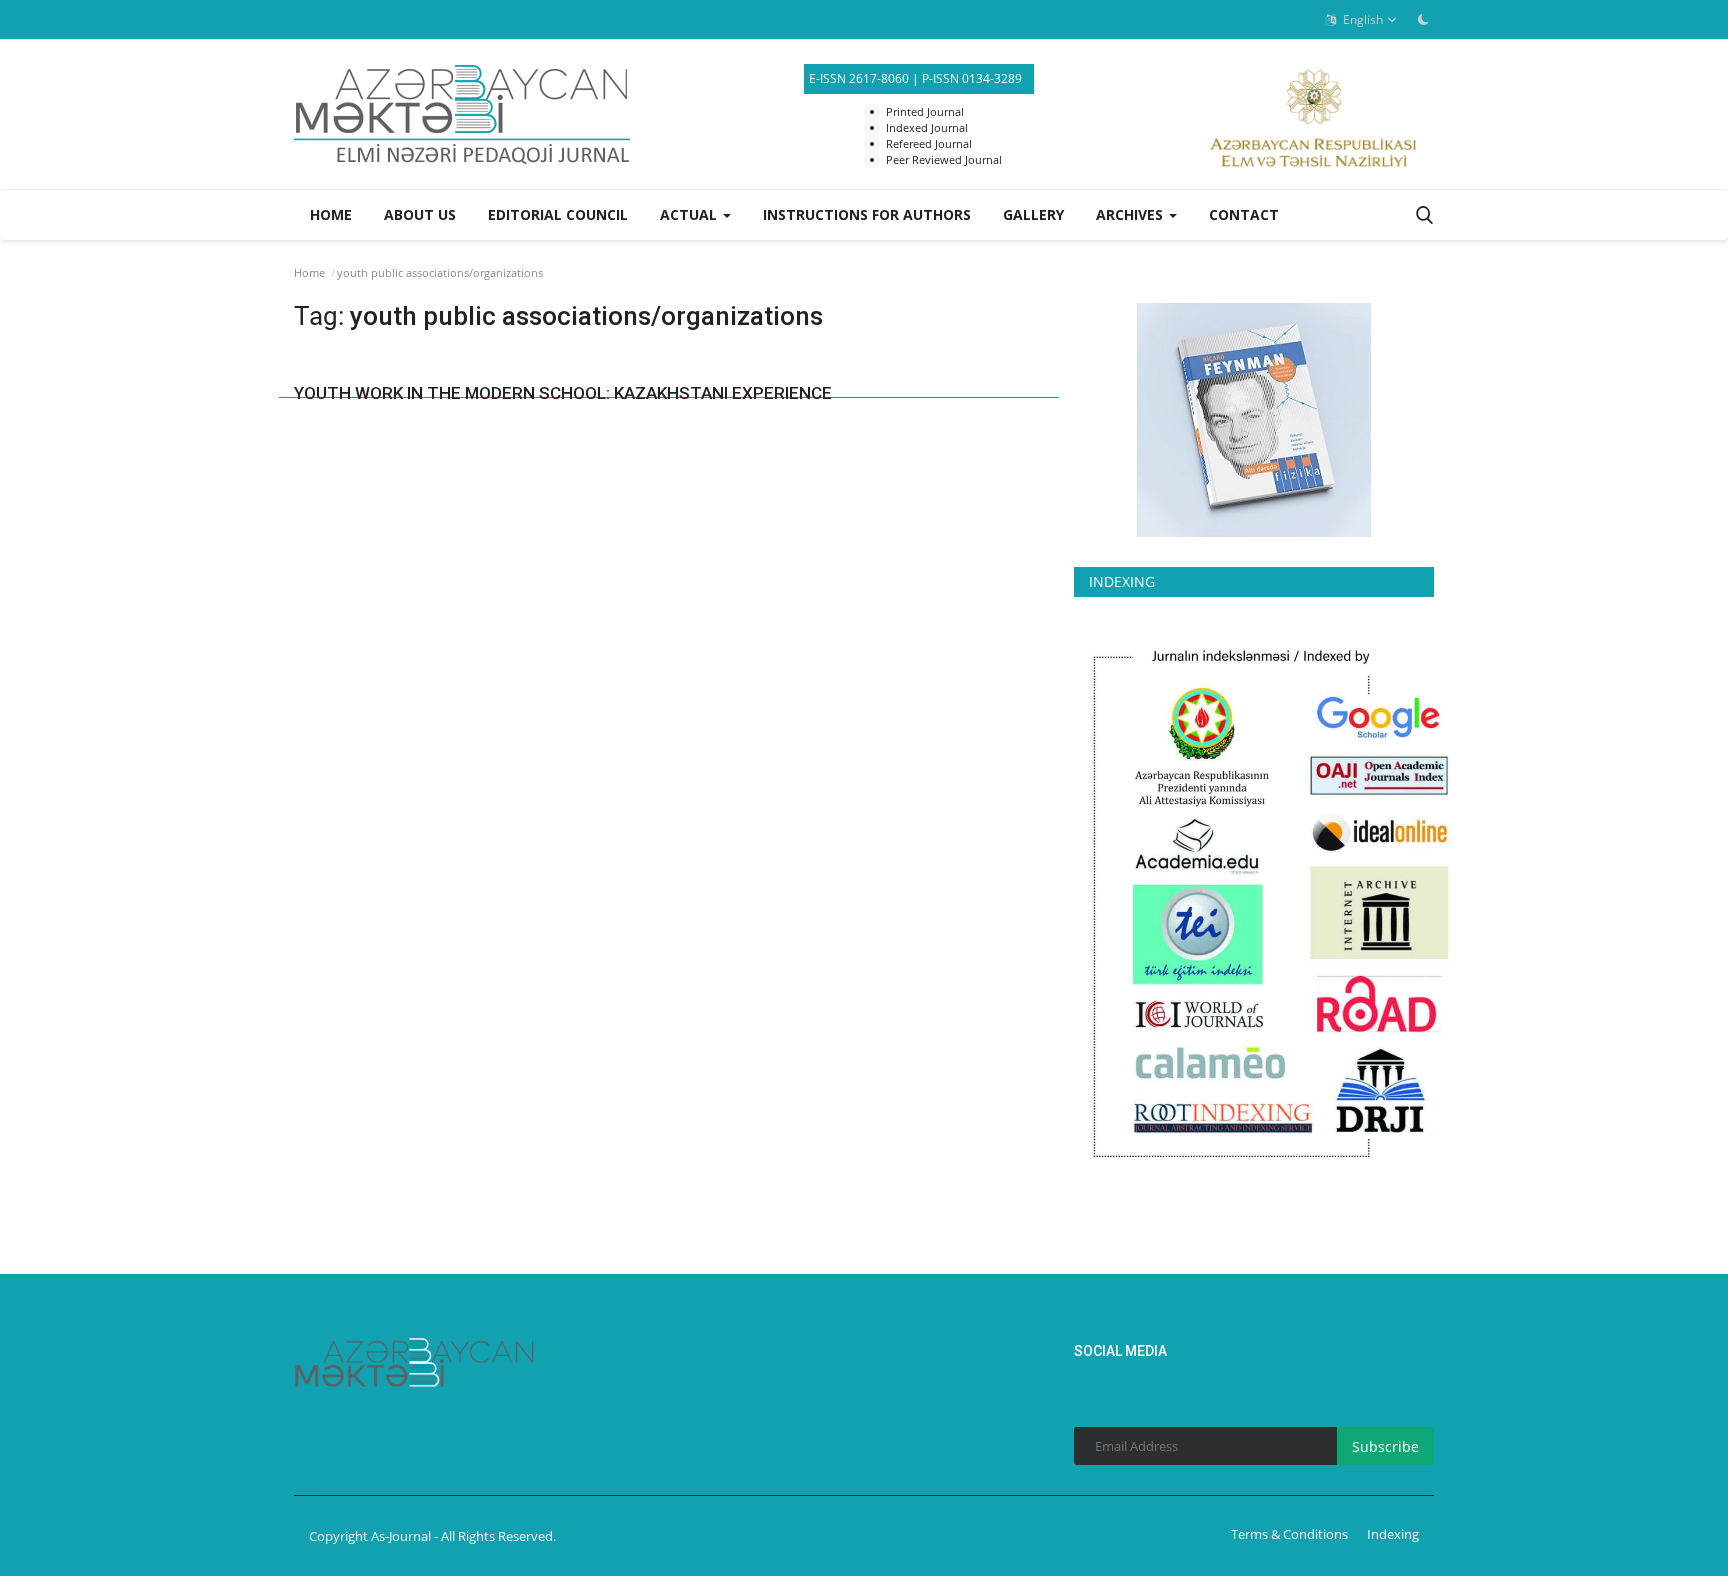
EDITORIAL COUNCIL (558, 214)
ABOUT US (420, 214)
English (1361, 19)
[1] (1423, 19)
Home (331, 214)
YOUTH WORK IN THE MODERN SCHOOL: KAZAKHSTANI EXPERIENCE (563, 393)
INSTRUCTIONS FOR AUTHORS (867, 214)
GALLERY (1033, 214)
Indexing (1393, 1534)
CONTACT (1244, 214)
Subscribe (1385, 1446)
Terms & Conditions (1289, 1534)
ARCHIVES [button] (1131, 214)
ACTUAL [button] (690, 214)
